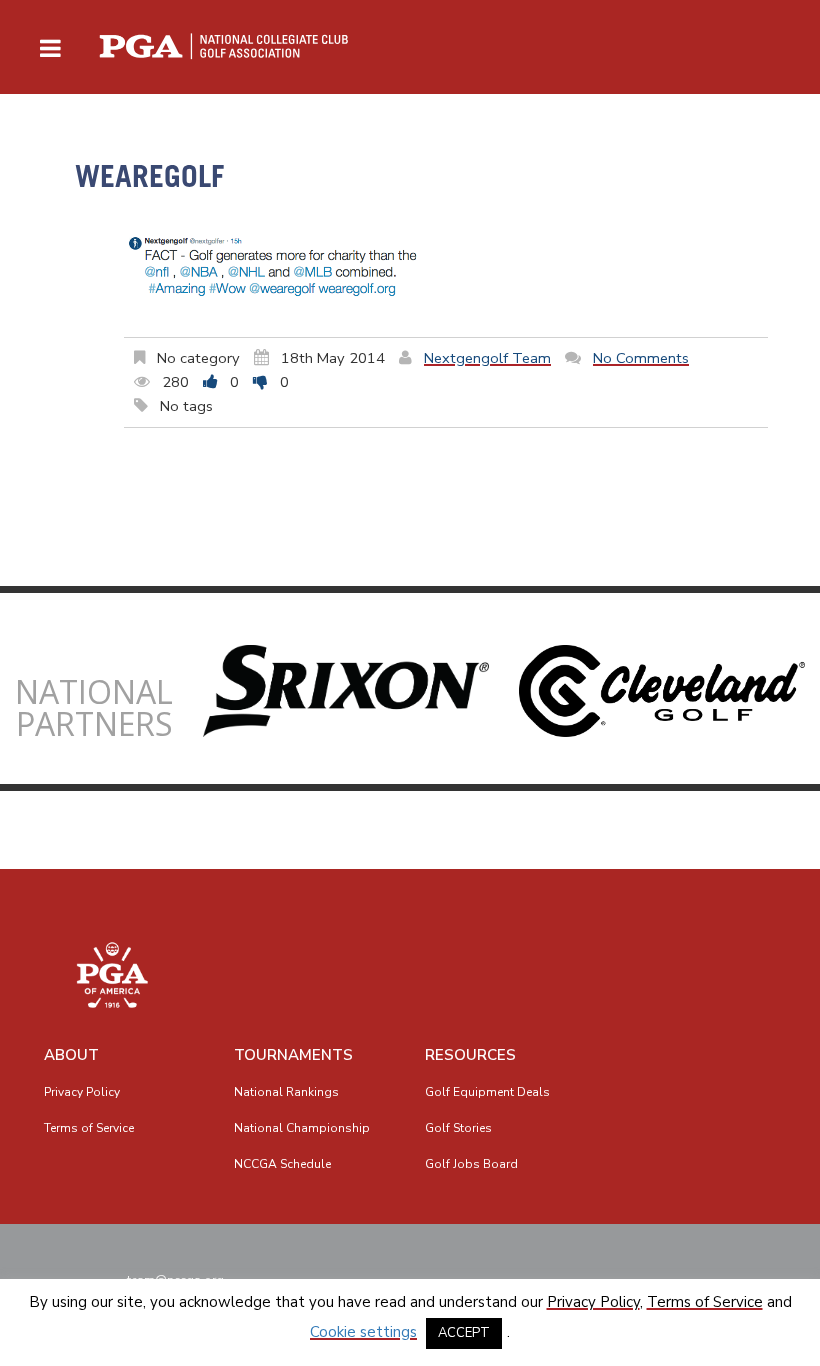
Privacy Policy (82, 1092)
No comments (641, 358)
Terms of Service (89, 1128)
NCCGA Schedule (282, 1164)
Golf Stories (458, 1128)
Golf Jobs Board (471, 1164)
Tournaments (293, 1055)
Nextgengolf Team (487, 358)
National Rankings (286, 1092)
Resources (470, 1055)
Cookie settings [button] (363, 1332)
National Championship (302, 1128)
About (71, 1055)
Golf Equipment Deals (487, 1092)
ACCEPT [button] (464, 1333)
